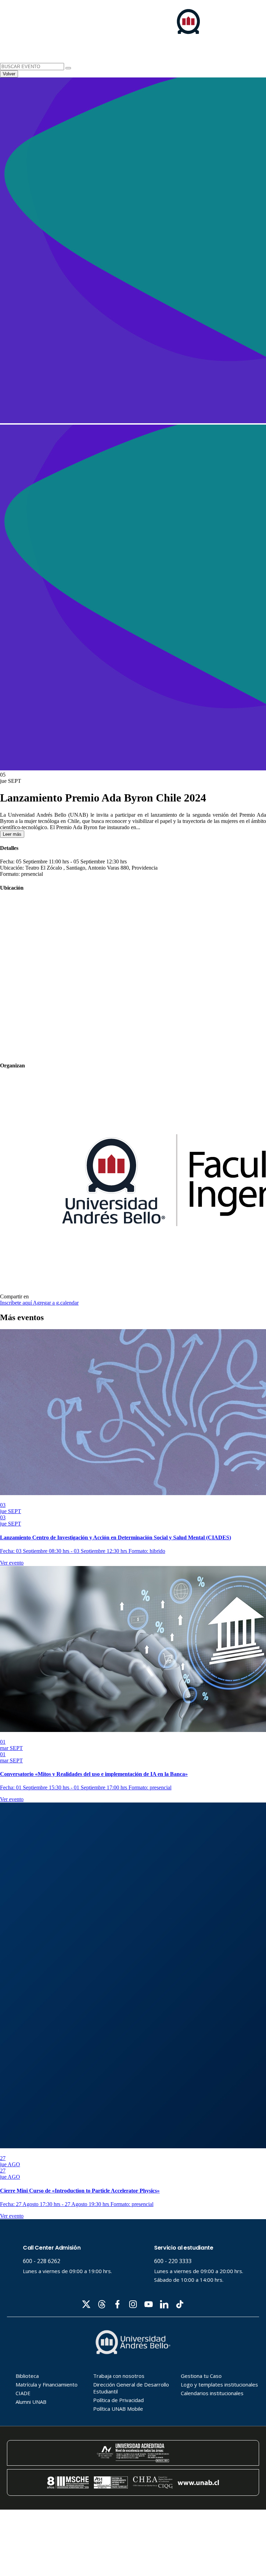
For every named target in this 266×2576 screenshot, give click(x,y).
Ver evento (12, 1563)
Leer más (12, 834)
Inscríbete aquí (16, 1303)
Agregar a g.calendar (56, 1303)
